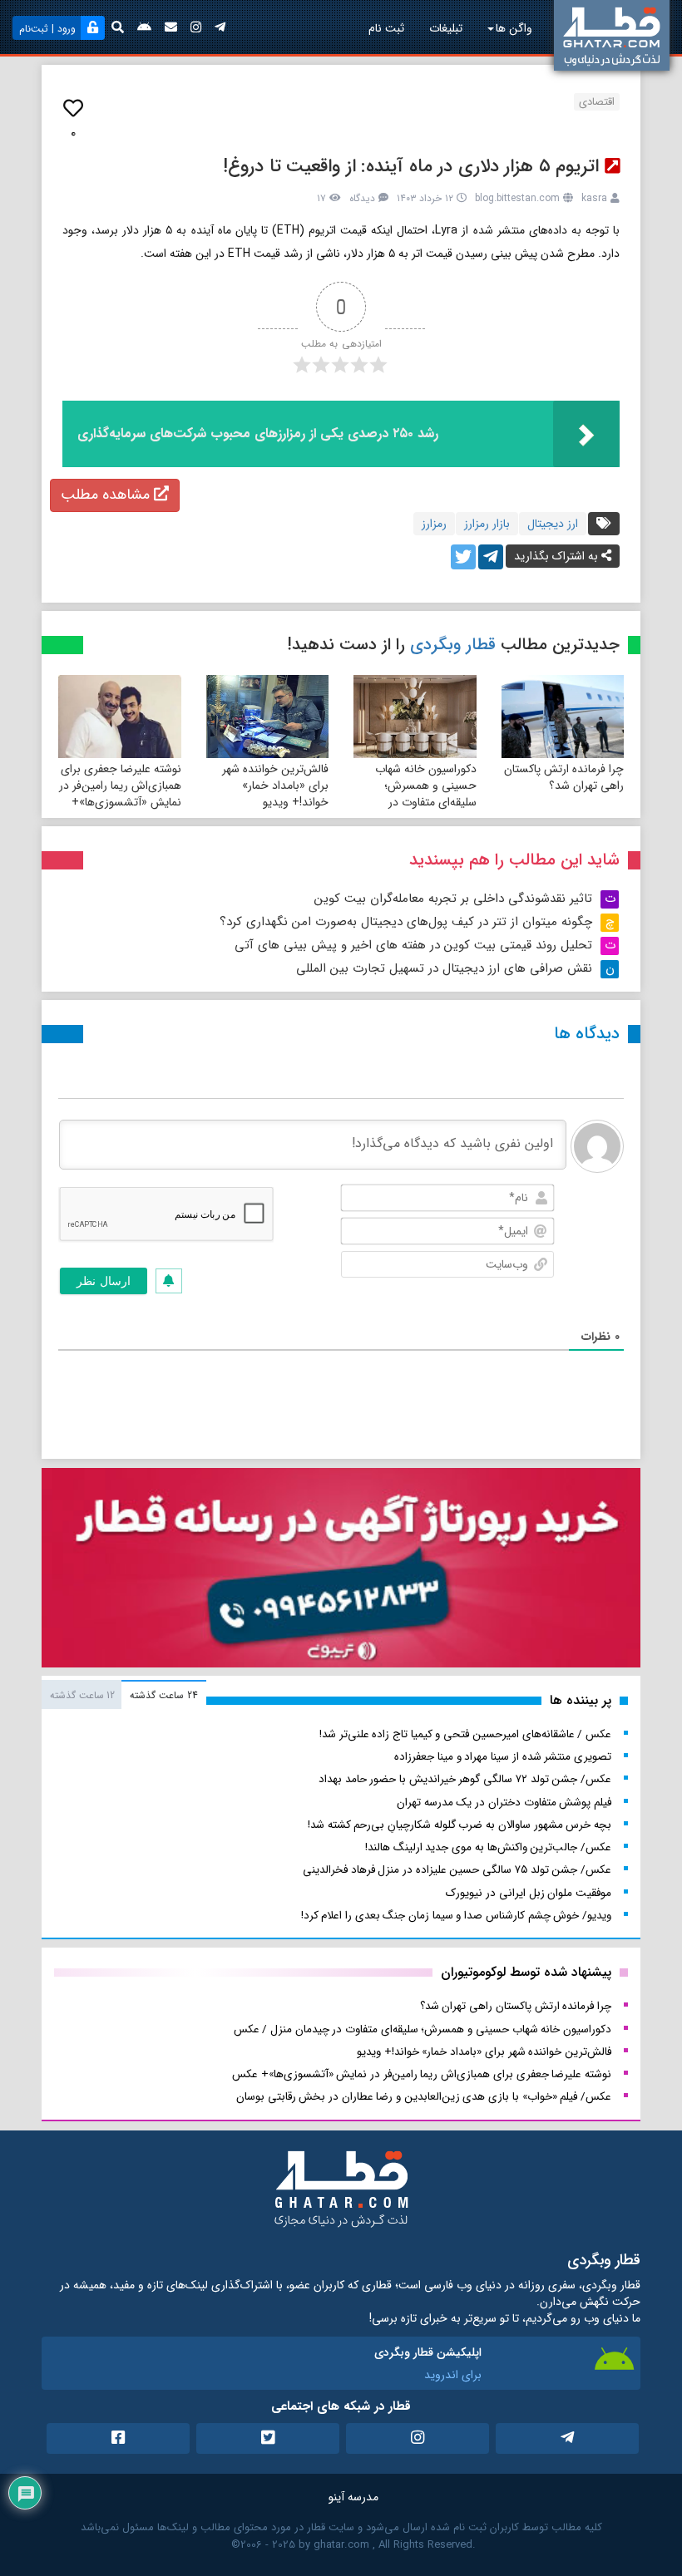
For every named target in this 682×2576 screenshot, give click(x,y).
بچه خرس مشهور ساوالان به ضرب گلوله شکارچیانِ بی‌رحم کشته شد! (460, 1825)
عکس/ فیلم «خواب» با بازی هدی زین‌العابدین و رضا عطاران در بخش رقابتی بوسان (424, 2097)
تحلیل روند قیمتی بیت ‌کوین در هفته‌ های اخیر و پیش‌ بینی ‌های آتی (413, 945)
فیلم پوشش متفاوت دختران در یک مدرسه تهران (504, 1803)
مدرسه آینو (353, 2497)
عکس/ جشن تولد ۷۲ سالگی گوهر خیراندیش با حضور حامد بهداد (465, 1779)
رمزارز (434, 524)
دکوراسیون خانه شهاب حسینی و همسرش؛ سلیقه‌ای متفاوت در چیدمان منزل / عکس (426, 794)
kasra (594, 198)
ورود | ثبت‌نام (47, 29)
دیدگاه (362, 198)
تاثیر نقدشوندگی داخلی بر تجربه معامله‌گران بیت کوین (453, 899)
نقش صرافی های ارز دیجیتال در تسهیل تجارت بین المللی (444, 968)
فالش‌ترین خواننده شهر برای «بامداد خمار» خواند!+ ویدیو (275, 786)
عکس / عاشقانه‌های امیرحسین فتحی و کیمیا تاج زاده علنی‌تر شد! (465, 1734)
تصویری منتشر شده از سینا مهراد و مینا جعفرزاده (503, 1757)
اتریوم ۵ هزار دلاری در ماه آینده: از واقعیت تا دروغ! (411, 166)
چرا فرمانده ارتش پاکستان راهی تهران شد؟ (564, 777)
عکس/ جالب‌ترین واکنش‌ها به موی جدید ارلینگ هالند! (488, 1847)
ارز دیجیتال (553, 524)
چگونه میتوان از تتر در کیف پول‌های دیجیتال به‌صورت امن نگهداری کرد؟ (406, 922)
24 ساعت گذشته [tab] (163, 1695)
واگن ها (514, 28)
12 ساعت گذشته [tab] (82, 1695)
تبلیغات (446, 28)
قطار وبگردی (453, 645)
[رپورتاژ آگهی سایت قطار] (341, 1571)
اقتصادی (597, 102)
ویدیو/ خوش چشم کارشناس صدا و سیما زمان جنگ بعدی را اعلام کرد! (456, 1916)
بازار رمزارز (487, 524)
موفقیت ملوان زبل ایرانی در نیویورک (529, 1893)
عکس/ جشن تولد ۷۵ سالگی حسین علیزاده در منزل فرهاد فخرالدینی (457, 1870)
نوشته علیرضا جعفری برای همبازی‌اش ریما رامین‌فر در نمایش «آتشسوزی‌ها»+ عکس (120, 794)
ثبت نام (386, 28)
